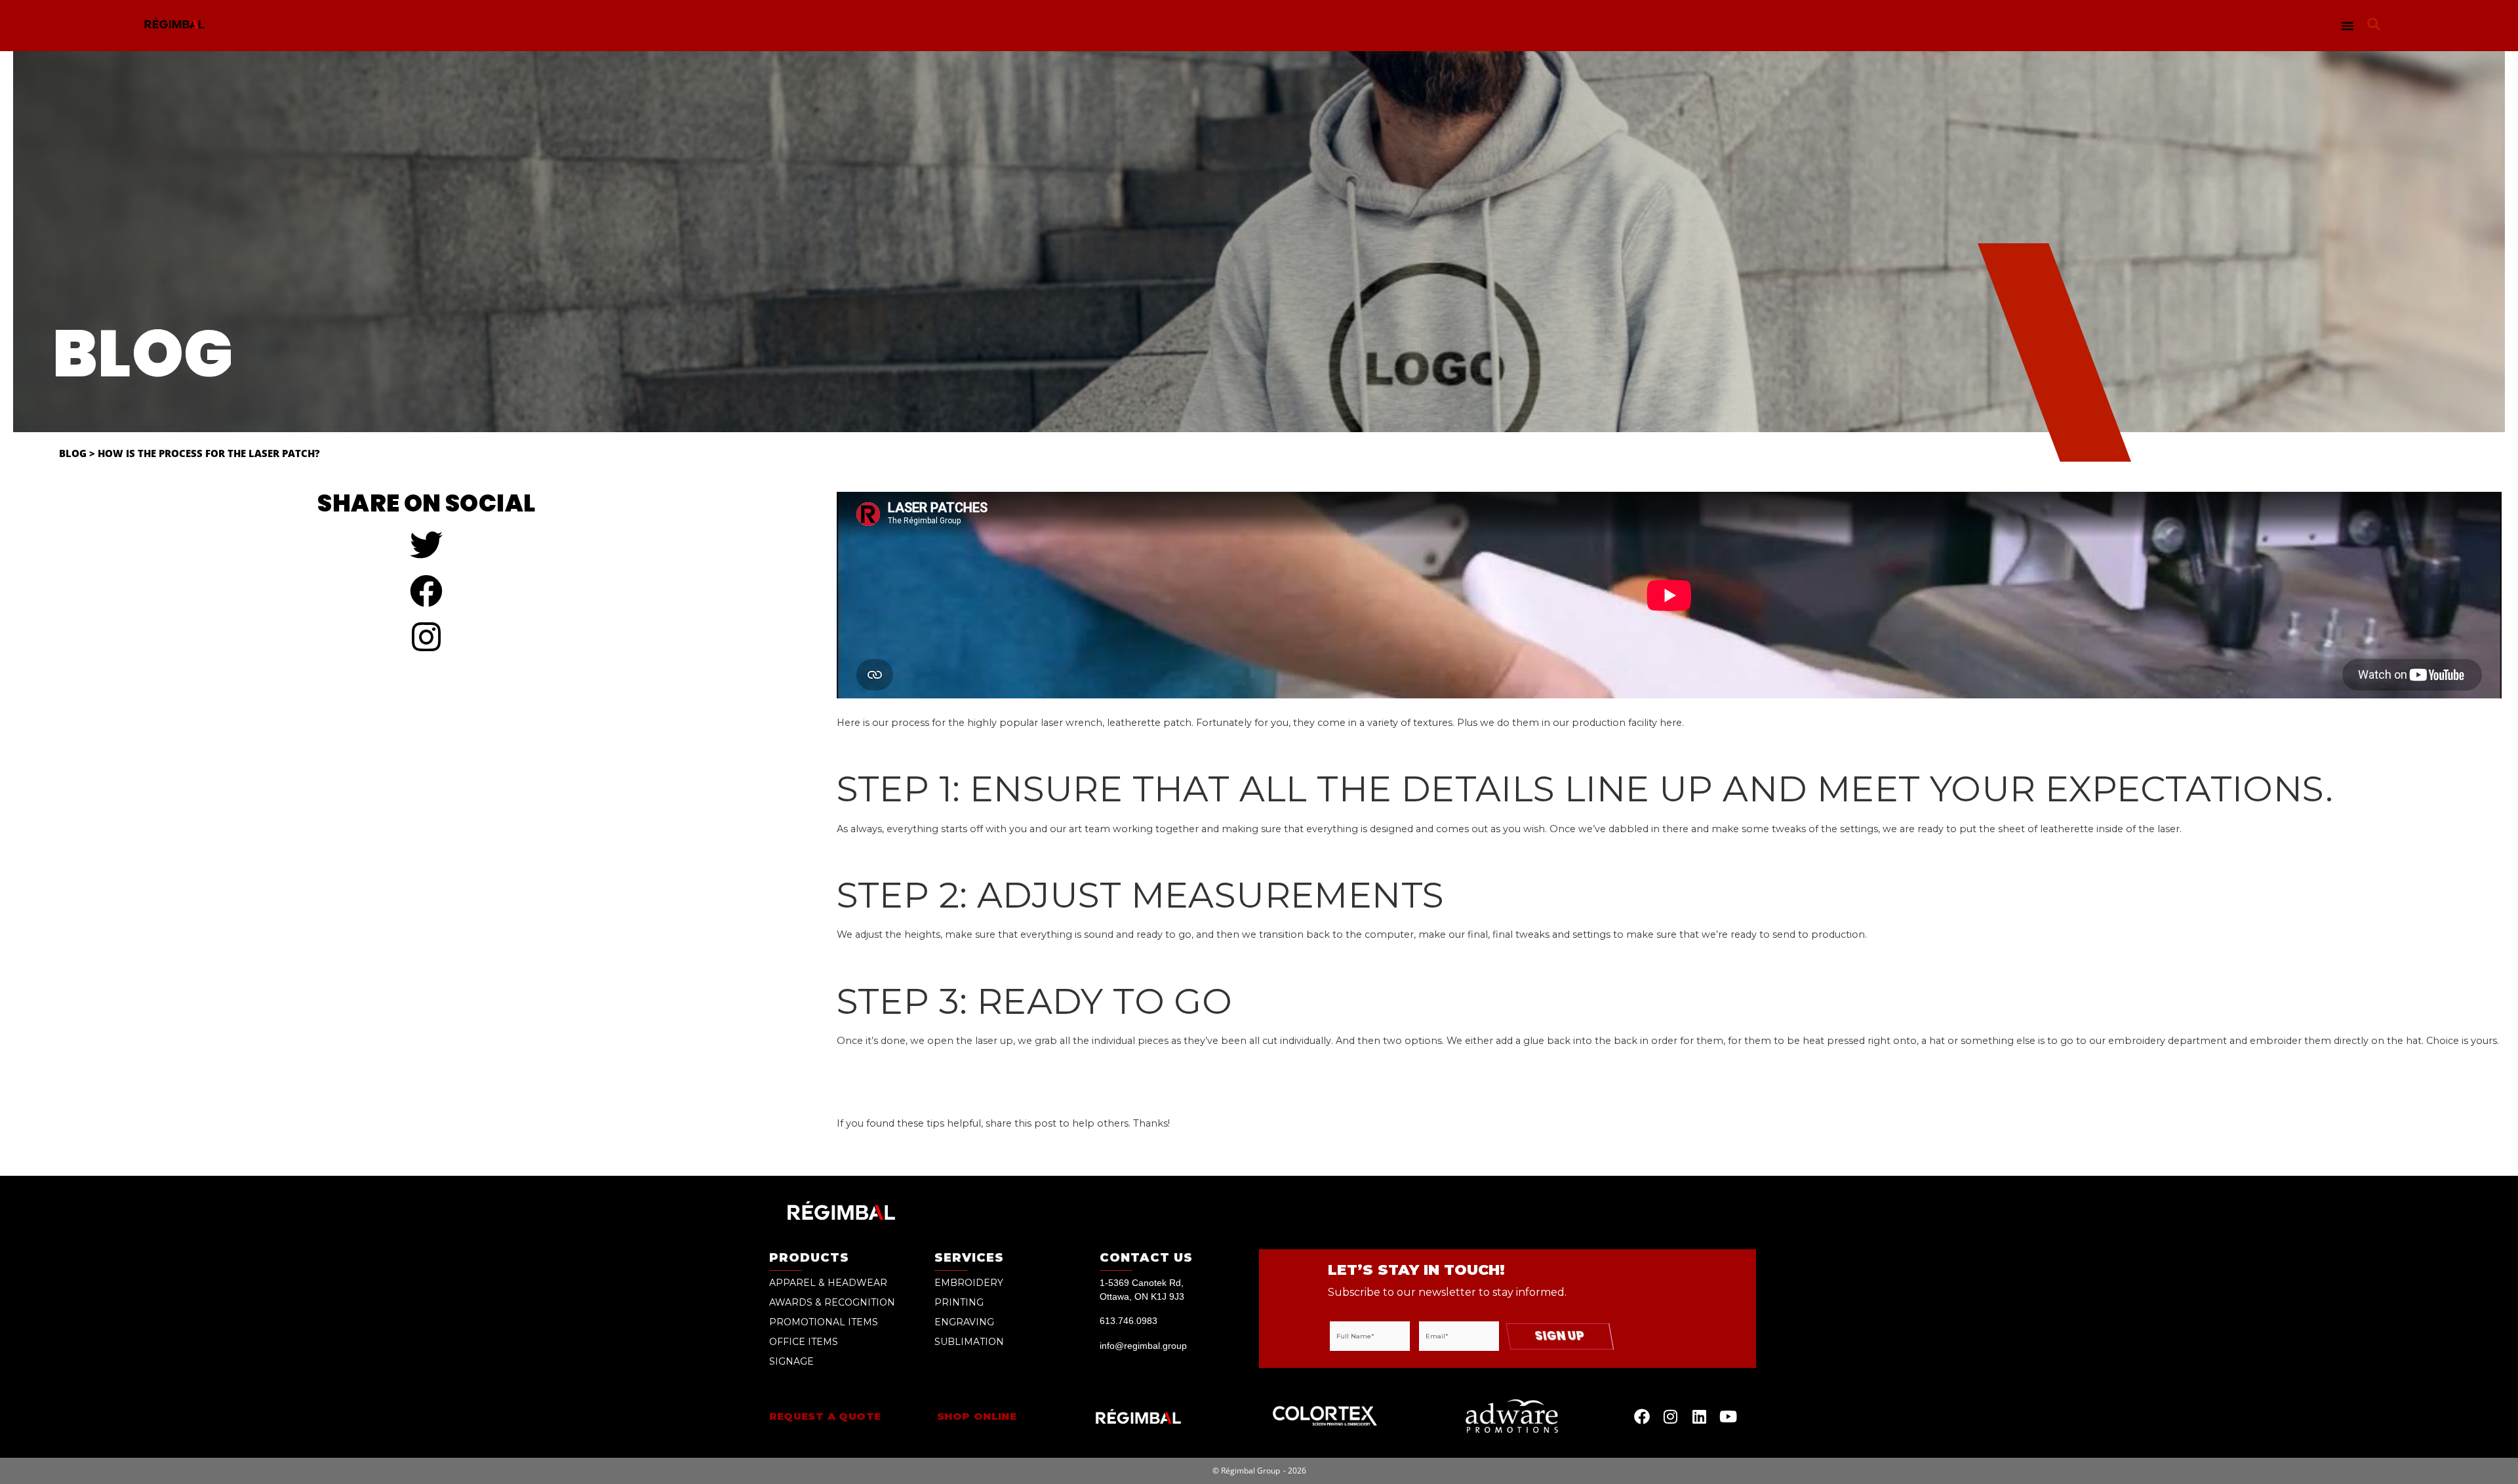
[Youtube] (1729, 1416)
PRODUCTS (809, 1258)
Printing (959, 1302)
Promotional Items (824, 1322)
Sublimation (969, 1342)
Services (969, 1258)
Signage (791, 1361)
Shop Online (977, 1416)
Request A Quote (825, 1416)
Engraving (964, 1322)
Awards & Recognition (832, 1302)
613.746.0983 (1129, 1321)
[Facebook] (1642, 1416)
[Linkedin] (1700, 1416)
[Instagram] (1671, 1416)
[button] (2348, 26)
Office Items (804, 1342)
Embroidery (969, 1283)
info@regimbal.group (1143, 1346)
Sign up (1560, 1336)
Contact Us (1146, 1258)
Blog (73, 453)
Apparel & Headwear (828, 1283)
